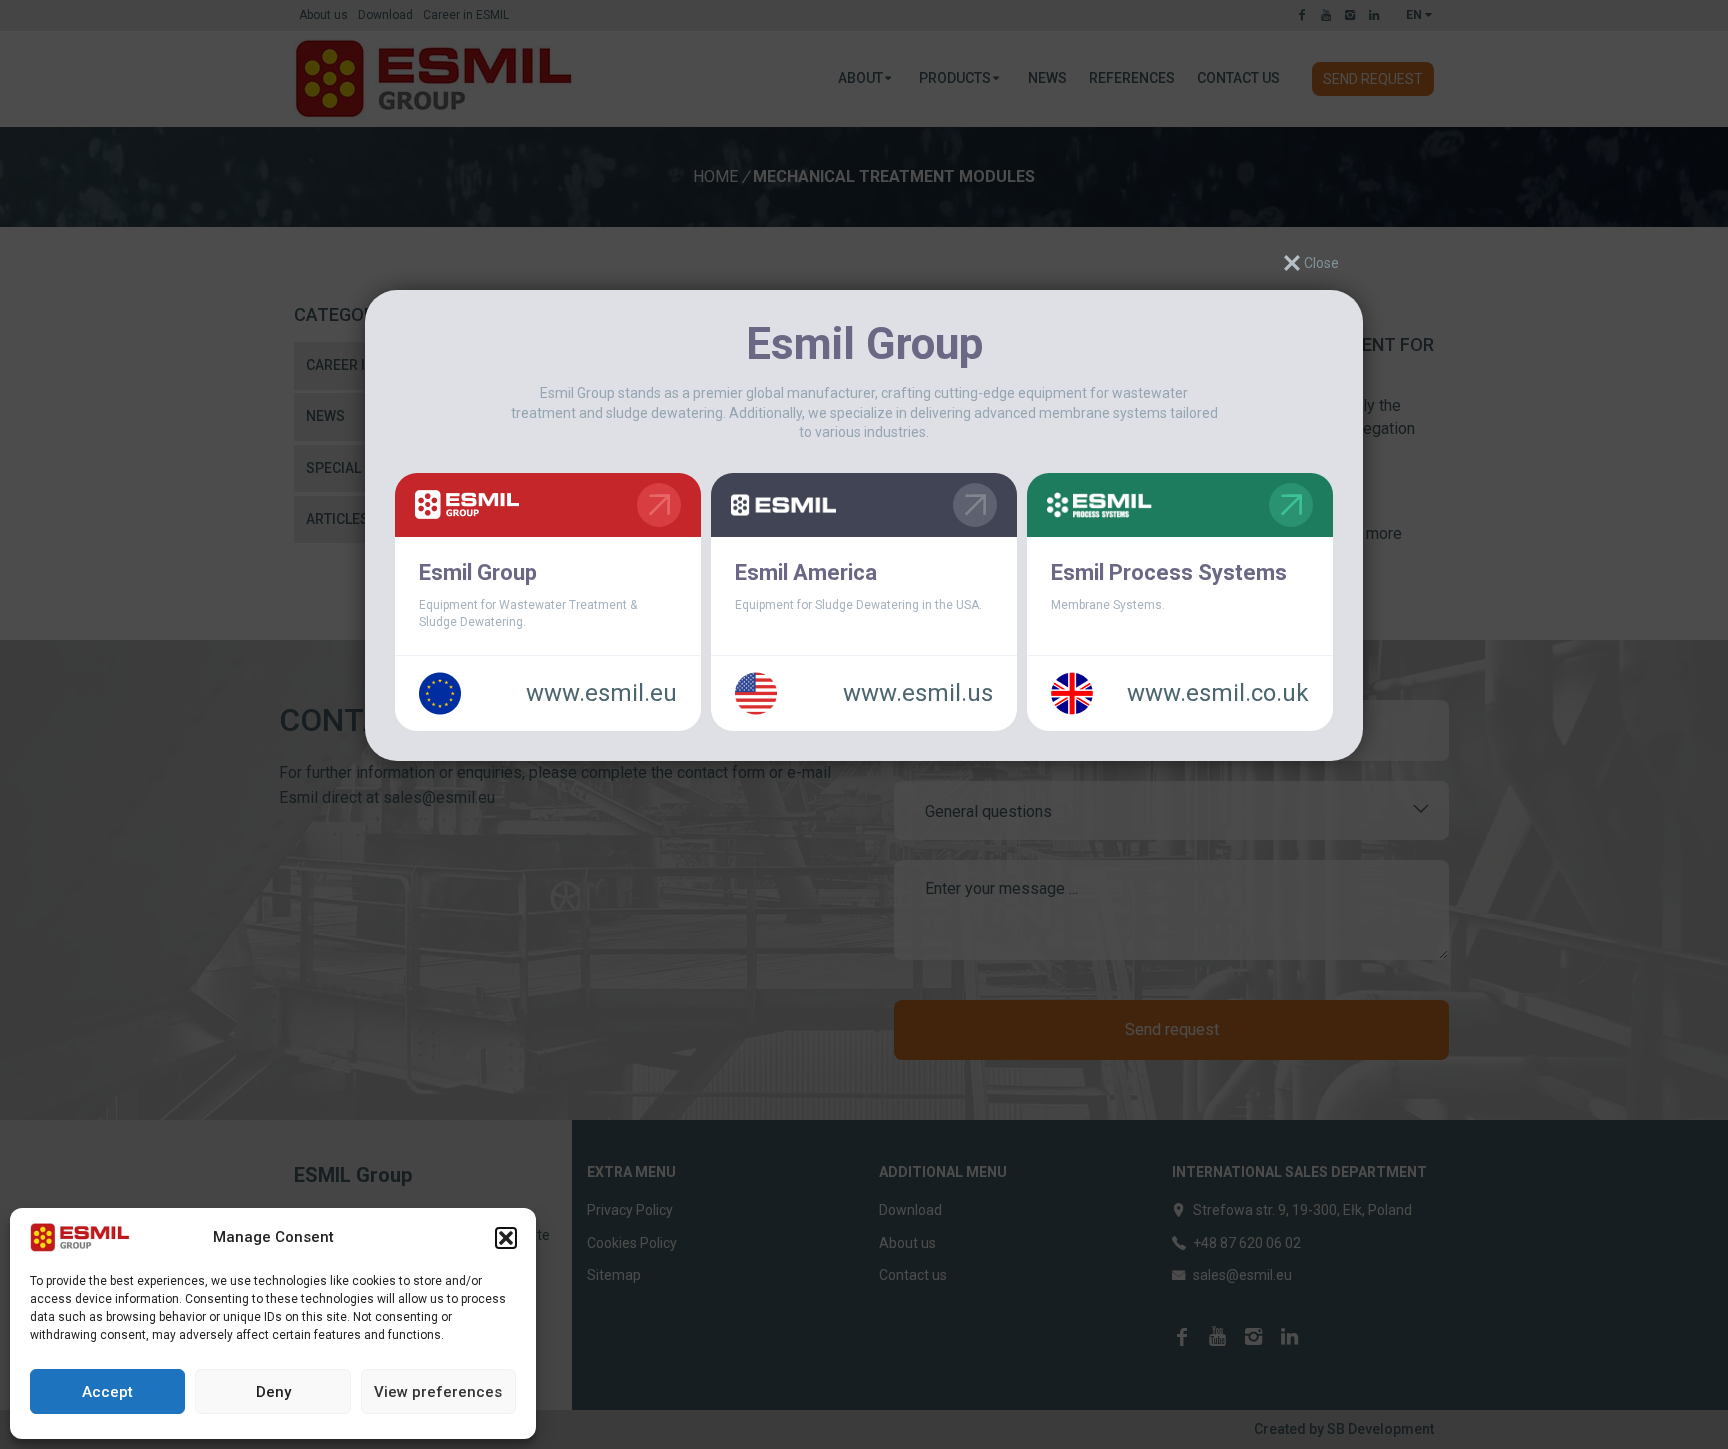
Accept (107, 1392)
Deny (273, 1392)
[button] (506, 1238)
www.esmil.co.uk (1218, 693)
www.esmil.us (918, 693)
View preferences (438, 1392)
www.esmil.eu (601, 693)
